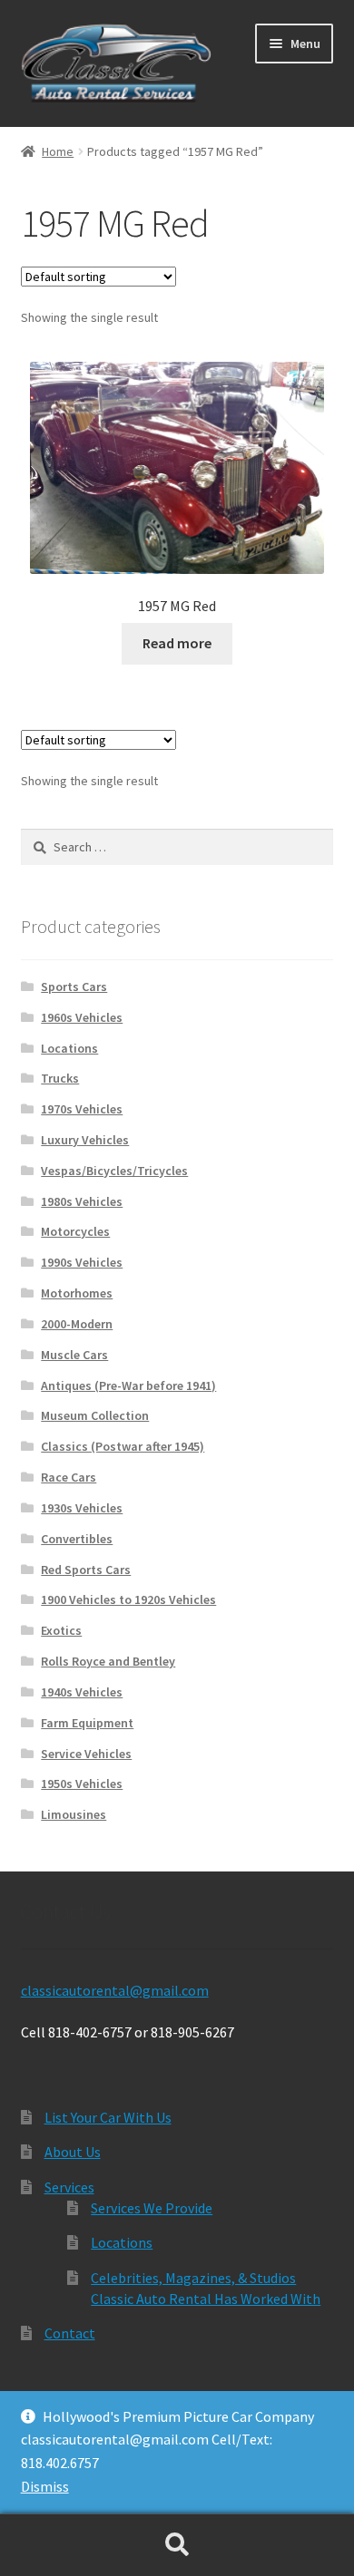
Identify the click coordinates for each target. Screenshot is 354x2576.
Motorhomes (77, 1293)
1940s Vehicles (82, 1692)
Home (58, 151)
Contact (70, 2333)
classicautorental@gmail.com (115, 1990)
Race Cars (69, 1477)
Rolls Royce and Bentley (108, 1661)
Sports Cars (74, 987)
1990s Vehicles (82, 1262)
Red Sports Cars (86, 1570)
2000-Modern (77, 1324)
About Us (73, 2152)
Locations (69, 1048)
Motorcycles (75, 1231)
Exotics (61, 1630)
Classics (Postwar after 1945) (123, 1446)
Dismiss (45, 2486)
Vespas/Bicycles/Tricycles (114, 1171)
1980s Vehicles (82, 1201)
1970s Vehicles (82, 1109)
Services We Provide (152, 2208)
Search (177, 2545)
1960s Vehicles (82, 1017)
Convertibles (77, 1539)
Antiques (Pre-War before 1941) (128, 1385)
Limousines (74, 1814)
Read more (177, 643)
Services (69, 2187)
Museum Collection (95, 1415)
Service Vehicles (86, 1754)
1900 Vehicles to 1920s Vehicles (128, 1599)
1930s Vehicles (82, 1508)
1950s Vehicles (82, 1784)
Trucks (60, 1078)
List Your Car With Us (108, 2117)
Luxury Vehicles (85, 1140)
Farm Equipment (87, 1723)
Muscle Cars (74, 1355)
